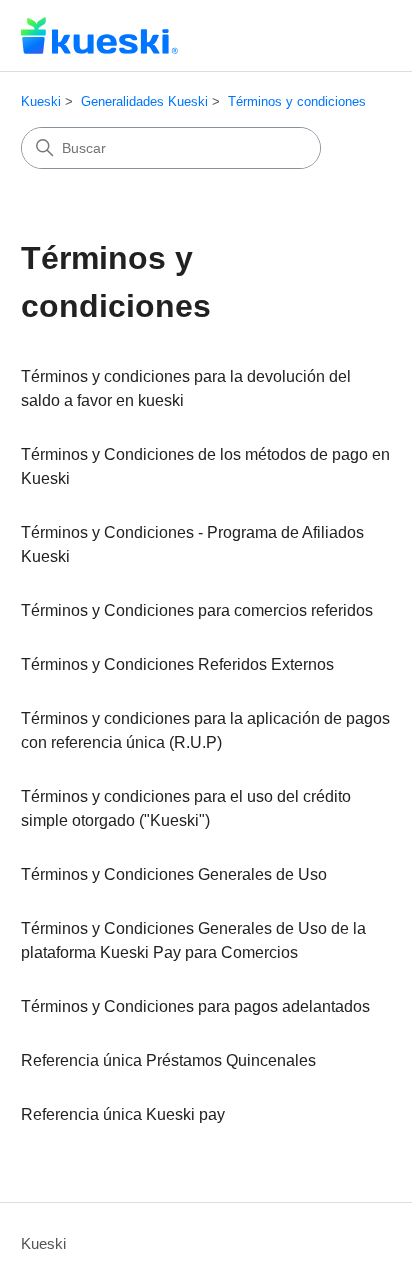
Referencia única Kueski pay (123, 1114)
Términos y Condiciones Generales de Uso (174, 874)
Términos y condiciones (297, 101)
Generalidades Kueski (144, 101)
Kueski (41, 101)
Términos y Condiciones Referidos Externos (177, 664)
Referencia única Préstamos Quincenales (168, 1060)
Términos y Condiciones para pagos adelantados (195, 1006)
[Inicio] (99, 35)
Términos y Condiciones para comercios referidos (197, 610)
